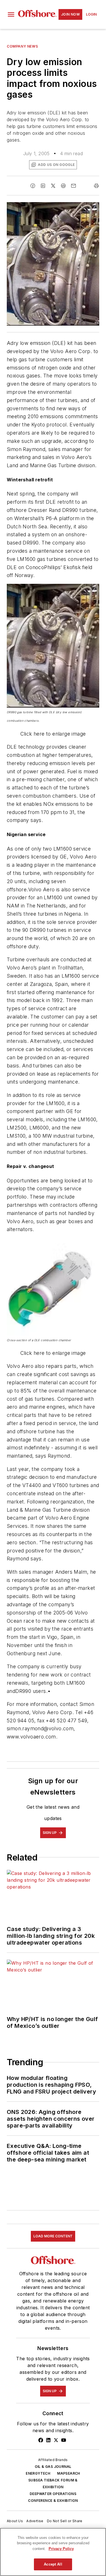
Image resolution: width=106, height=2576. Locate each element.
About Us (15, 2521)
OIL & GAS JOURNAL (53, 2467)
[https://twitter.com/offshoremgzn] (56, 2440)
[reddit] (63, 186)
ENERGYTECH (38, 2473)
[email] (73, 186)
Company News (22, 46)
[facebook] (33, 186)
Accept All (53, 2564)
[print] (96, 186)
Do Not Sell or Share (65, 2521)
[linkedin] (43, 186)
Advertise (35, 2521)
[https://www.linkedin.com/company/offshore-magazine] (48, 2440)
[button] (11, 14)
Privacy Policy (61, 2549)
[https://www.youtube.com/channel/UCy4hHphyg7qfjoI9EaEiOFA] (64, 2440)
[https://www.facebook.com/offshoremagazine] (41, 2440)
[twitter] (53, 186)
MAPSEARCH (69, 2473)
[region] (53, 2552)
